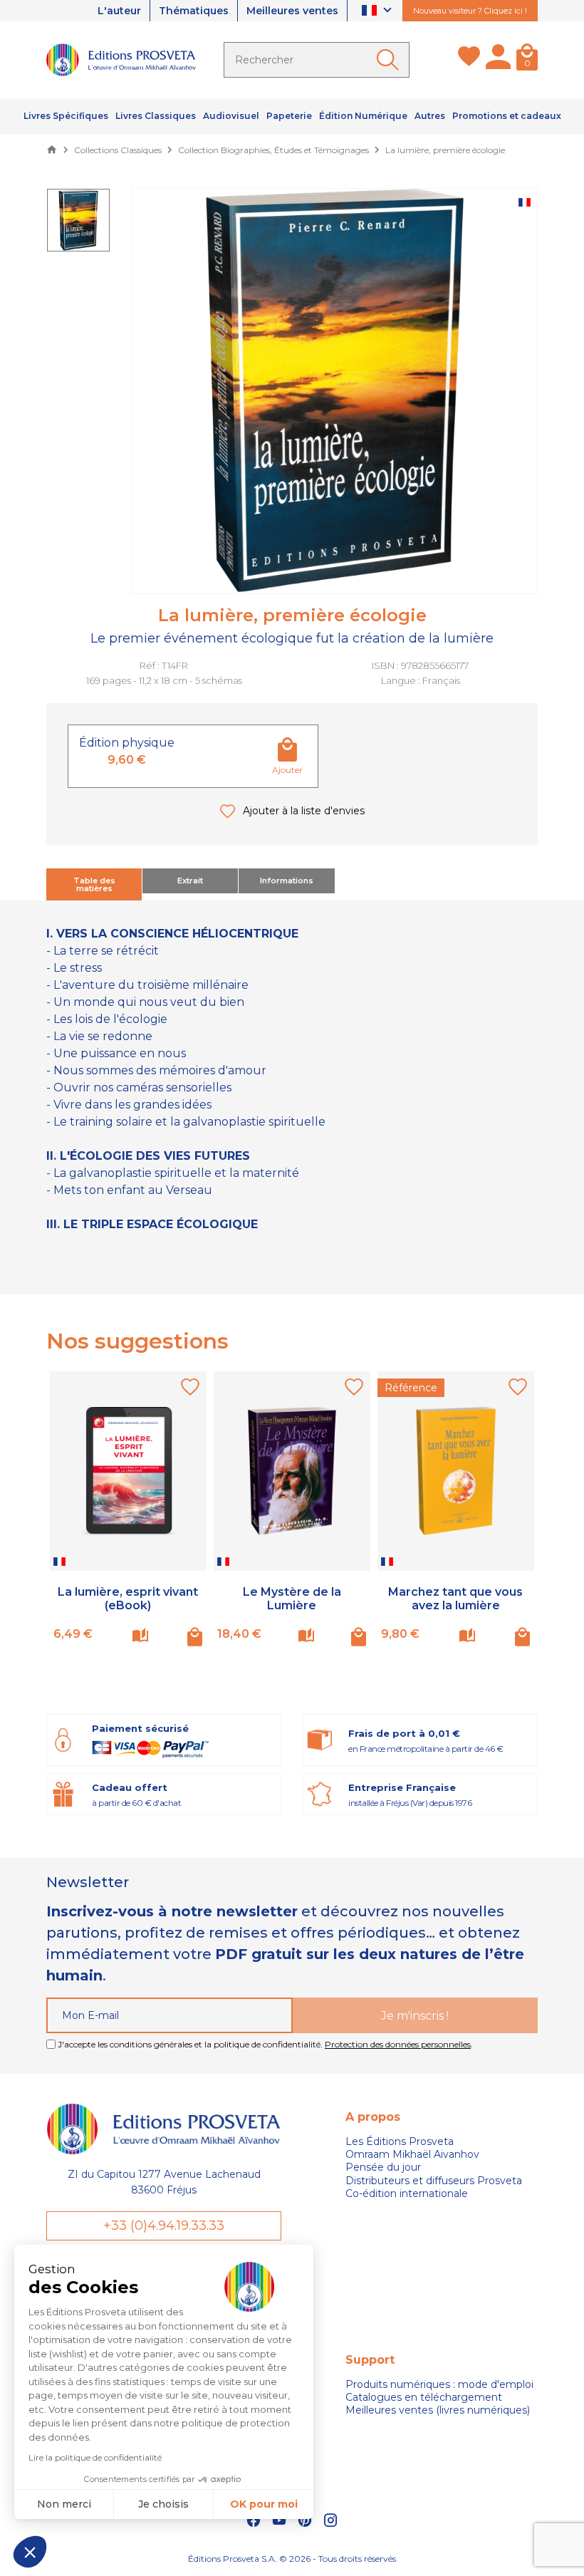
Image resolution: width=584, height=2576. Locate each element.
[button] (30, 2552)
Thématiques (194, 11)
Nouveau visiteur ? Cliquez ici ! (470, 11)
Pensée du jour (383, 2167)
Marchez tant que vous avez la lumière (455, 1599)
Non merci (64, 2504)
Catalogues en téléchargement (424, 2397)
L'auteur (119, 11)
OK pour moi (264, 2504)
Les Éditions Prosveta (400, 2141)
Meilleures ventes (292, 11)
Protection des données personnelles (398, 2044)
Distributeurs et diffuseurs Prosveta (434, 2181)
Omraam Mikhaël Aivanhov (412, 2154)
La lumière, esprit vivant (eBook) (128, 1599)
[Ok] (390, 60)
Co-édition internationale (407, 2193)
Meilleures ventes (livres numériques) (438, 2410)
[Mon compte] (498, 60)
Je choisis (163, 2504)
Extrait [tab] (190, 881)
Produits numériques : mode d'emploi (439, 2384)
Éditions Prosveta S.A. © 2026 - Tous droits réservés (292, 2559)
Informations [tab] (287, 881)
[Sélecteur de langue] (379, 11)
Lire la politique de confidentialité (95, 2457)
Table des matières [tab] (94, 884)
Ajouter (287, 770)
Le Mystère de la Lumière (292, 1599)
